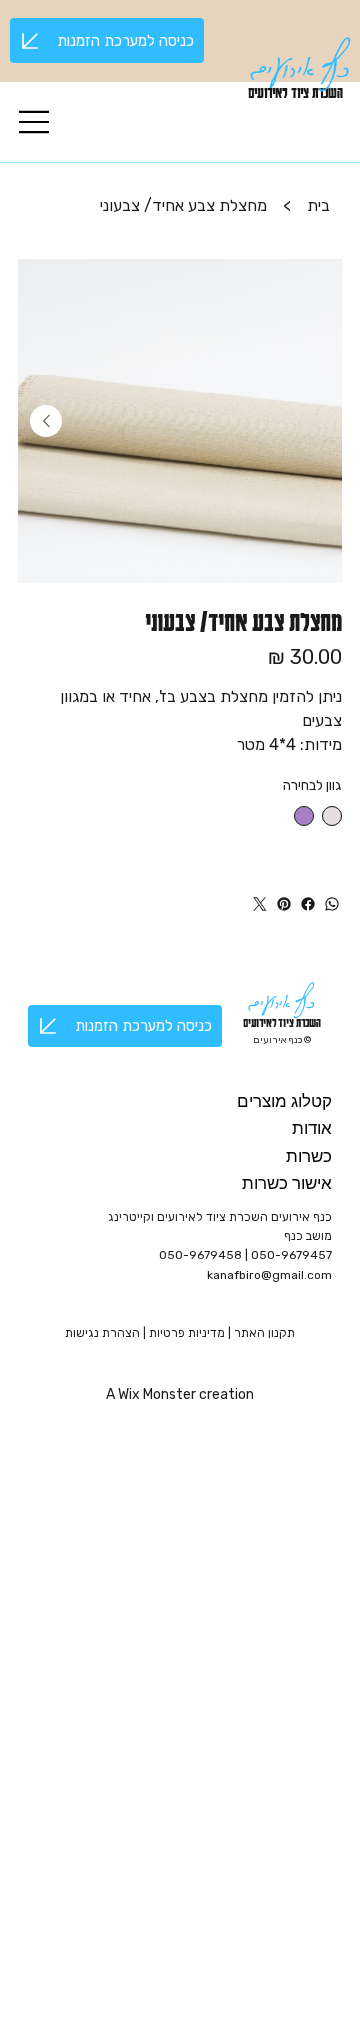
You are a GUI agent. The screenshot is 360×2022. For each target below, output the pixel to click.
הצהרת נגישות (102, 1333)
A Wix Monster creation (180, 1394)
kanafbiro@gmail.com (269, 1275)
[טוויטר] (260, 904)
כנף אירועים (300, 61)
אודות (312, 1127)
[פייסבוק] (308, 904)
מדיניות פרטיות (188, 1333)
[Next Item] (46, 421)
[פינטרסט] (284, 904)
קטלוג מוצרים (284, 1100)
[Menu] (35, 122)
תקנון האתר (264, 1333)
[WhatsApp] (332, 904)
